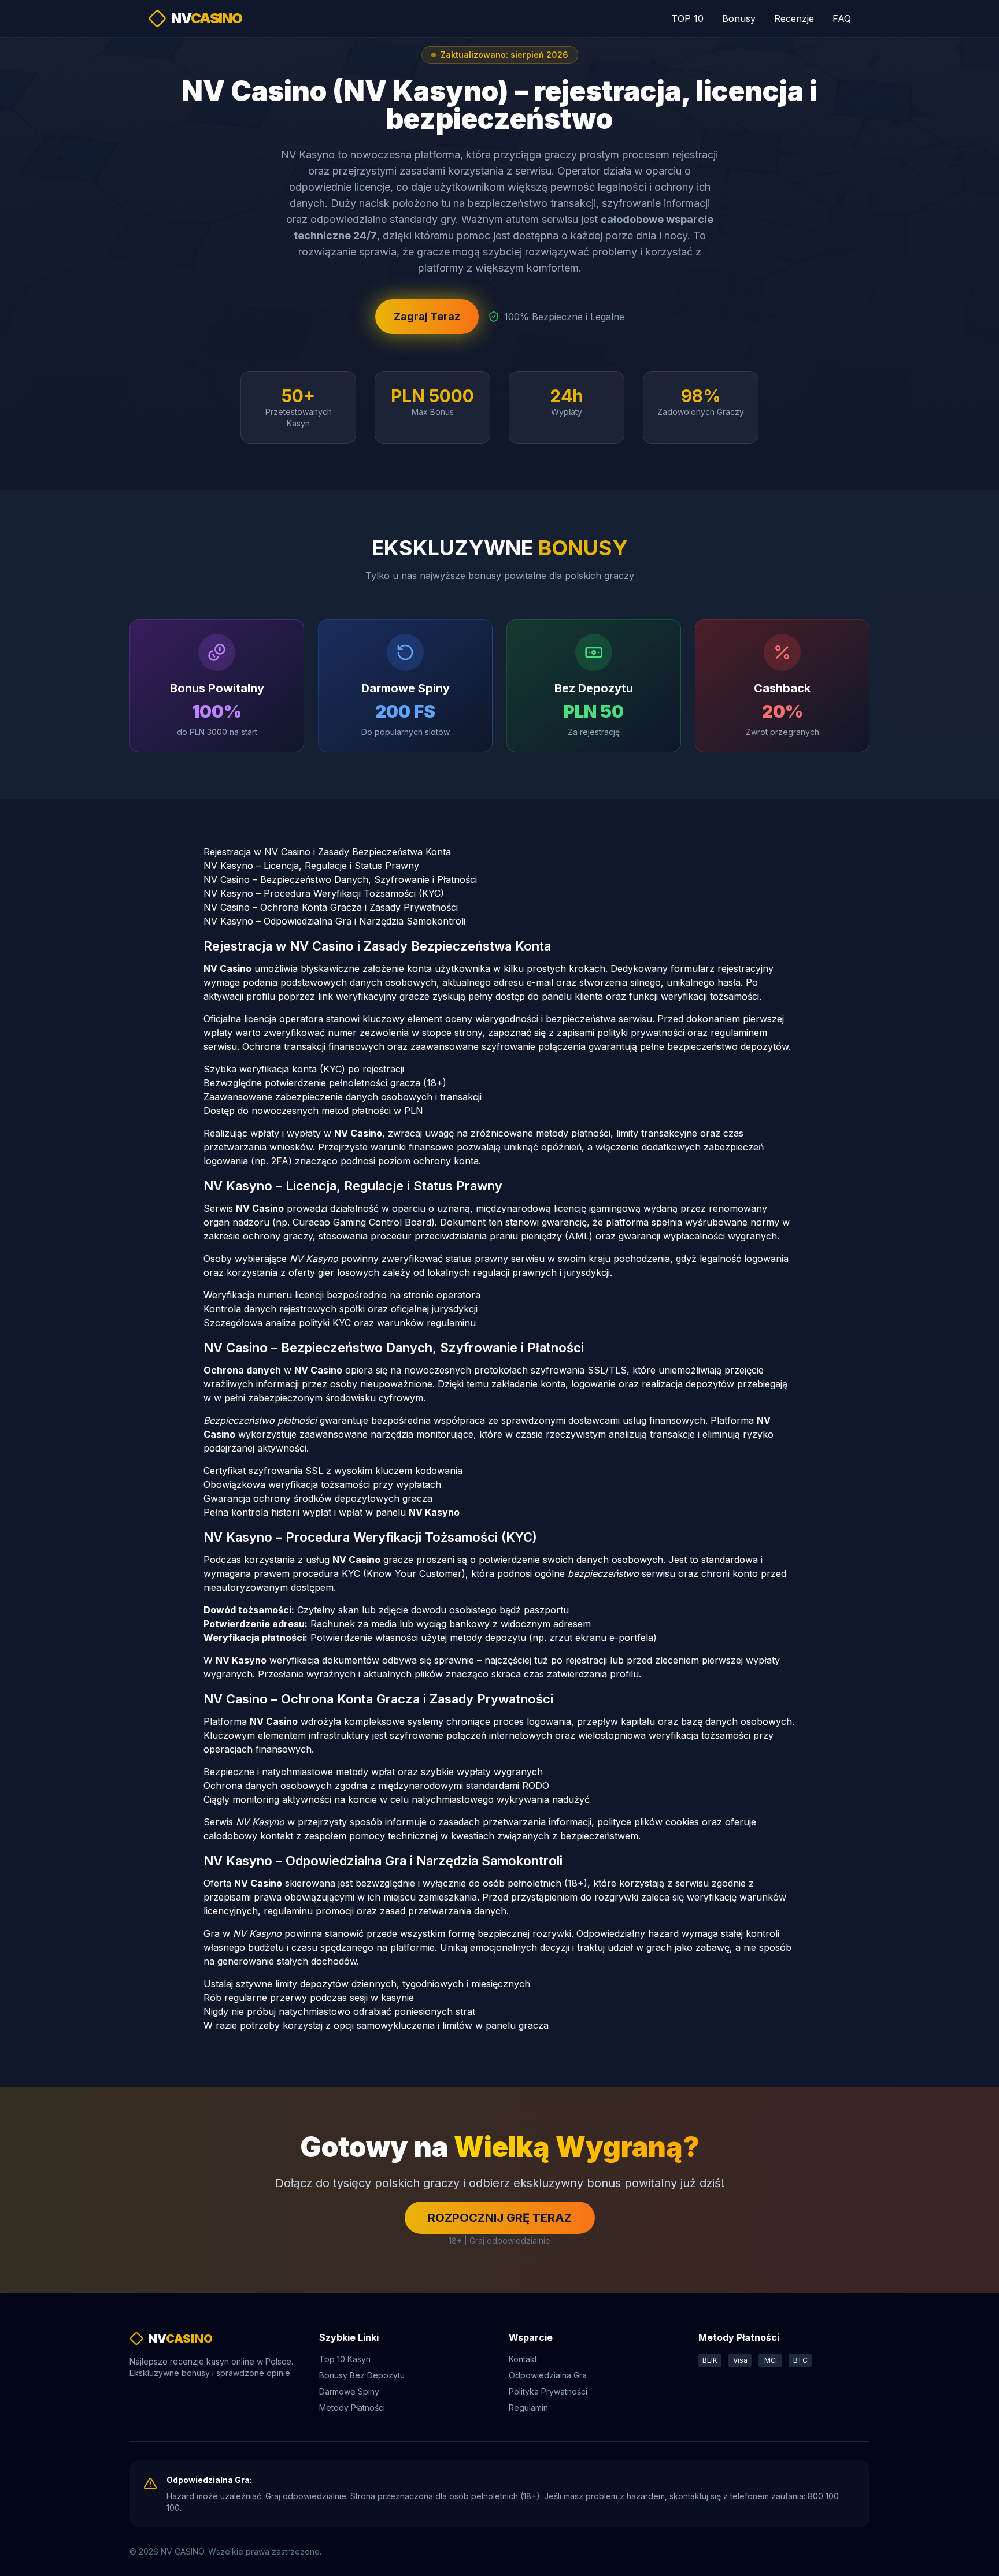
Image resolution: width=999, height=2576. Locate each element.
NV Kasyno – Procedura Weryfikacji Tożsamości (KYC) (324, 893)
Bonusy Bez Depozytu (362, 2375)
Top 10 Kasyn (345, 2359)
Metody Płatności (352, 2408)
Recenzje (794, 18)
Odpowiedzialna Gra (548, 2375)
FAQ (842, 18)
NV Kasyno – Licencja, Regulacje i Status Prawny (311, 866)
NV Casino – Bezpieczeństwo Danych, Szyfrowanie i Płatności (340, 879)
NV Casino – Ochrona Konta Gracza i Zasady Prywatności (331, 907)
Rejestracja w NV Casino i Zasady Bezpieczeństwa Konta (327, 852)
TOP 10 (687, 18)
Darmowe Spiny (349, 2391)
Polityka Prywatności (548, 2391)
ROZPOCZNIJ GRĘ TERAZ (500, 2218)
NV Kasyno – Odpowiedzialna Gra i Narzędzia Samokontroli (334, 921)
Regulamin (528, 2408)
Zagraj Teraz (427, 316)
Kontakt (523, 2359)
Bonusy (739, 18)
